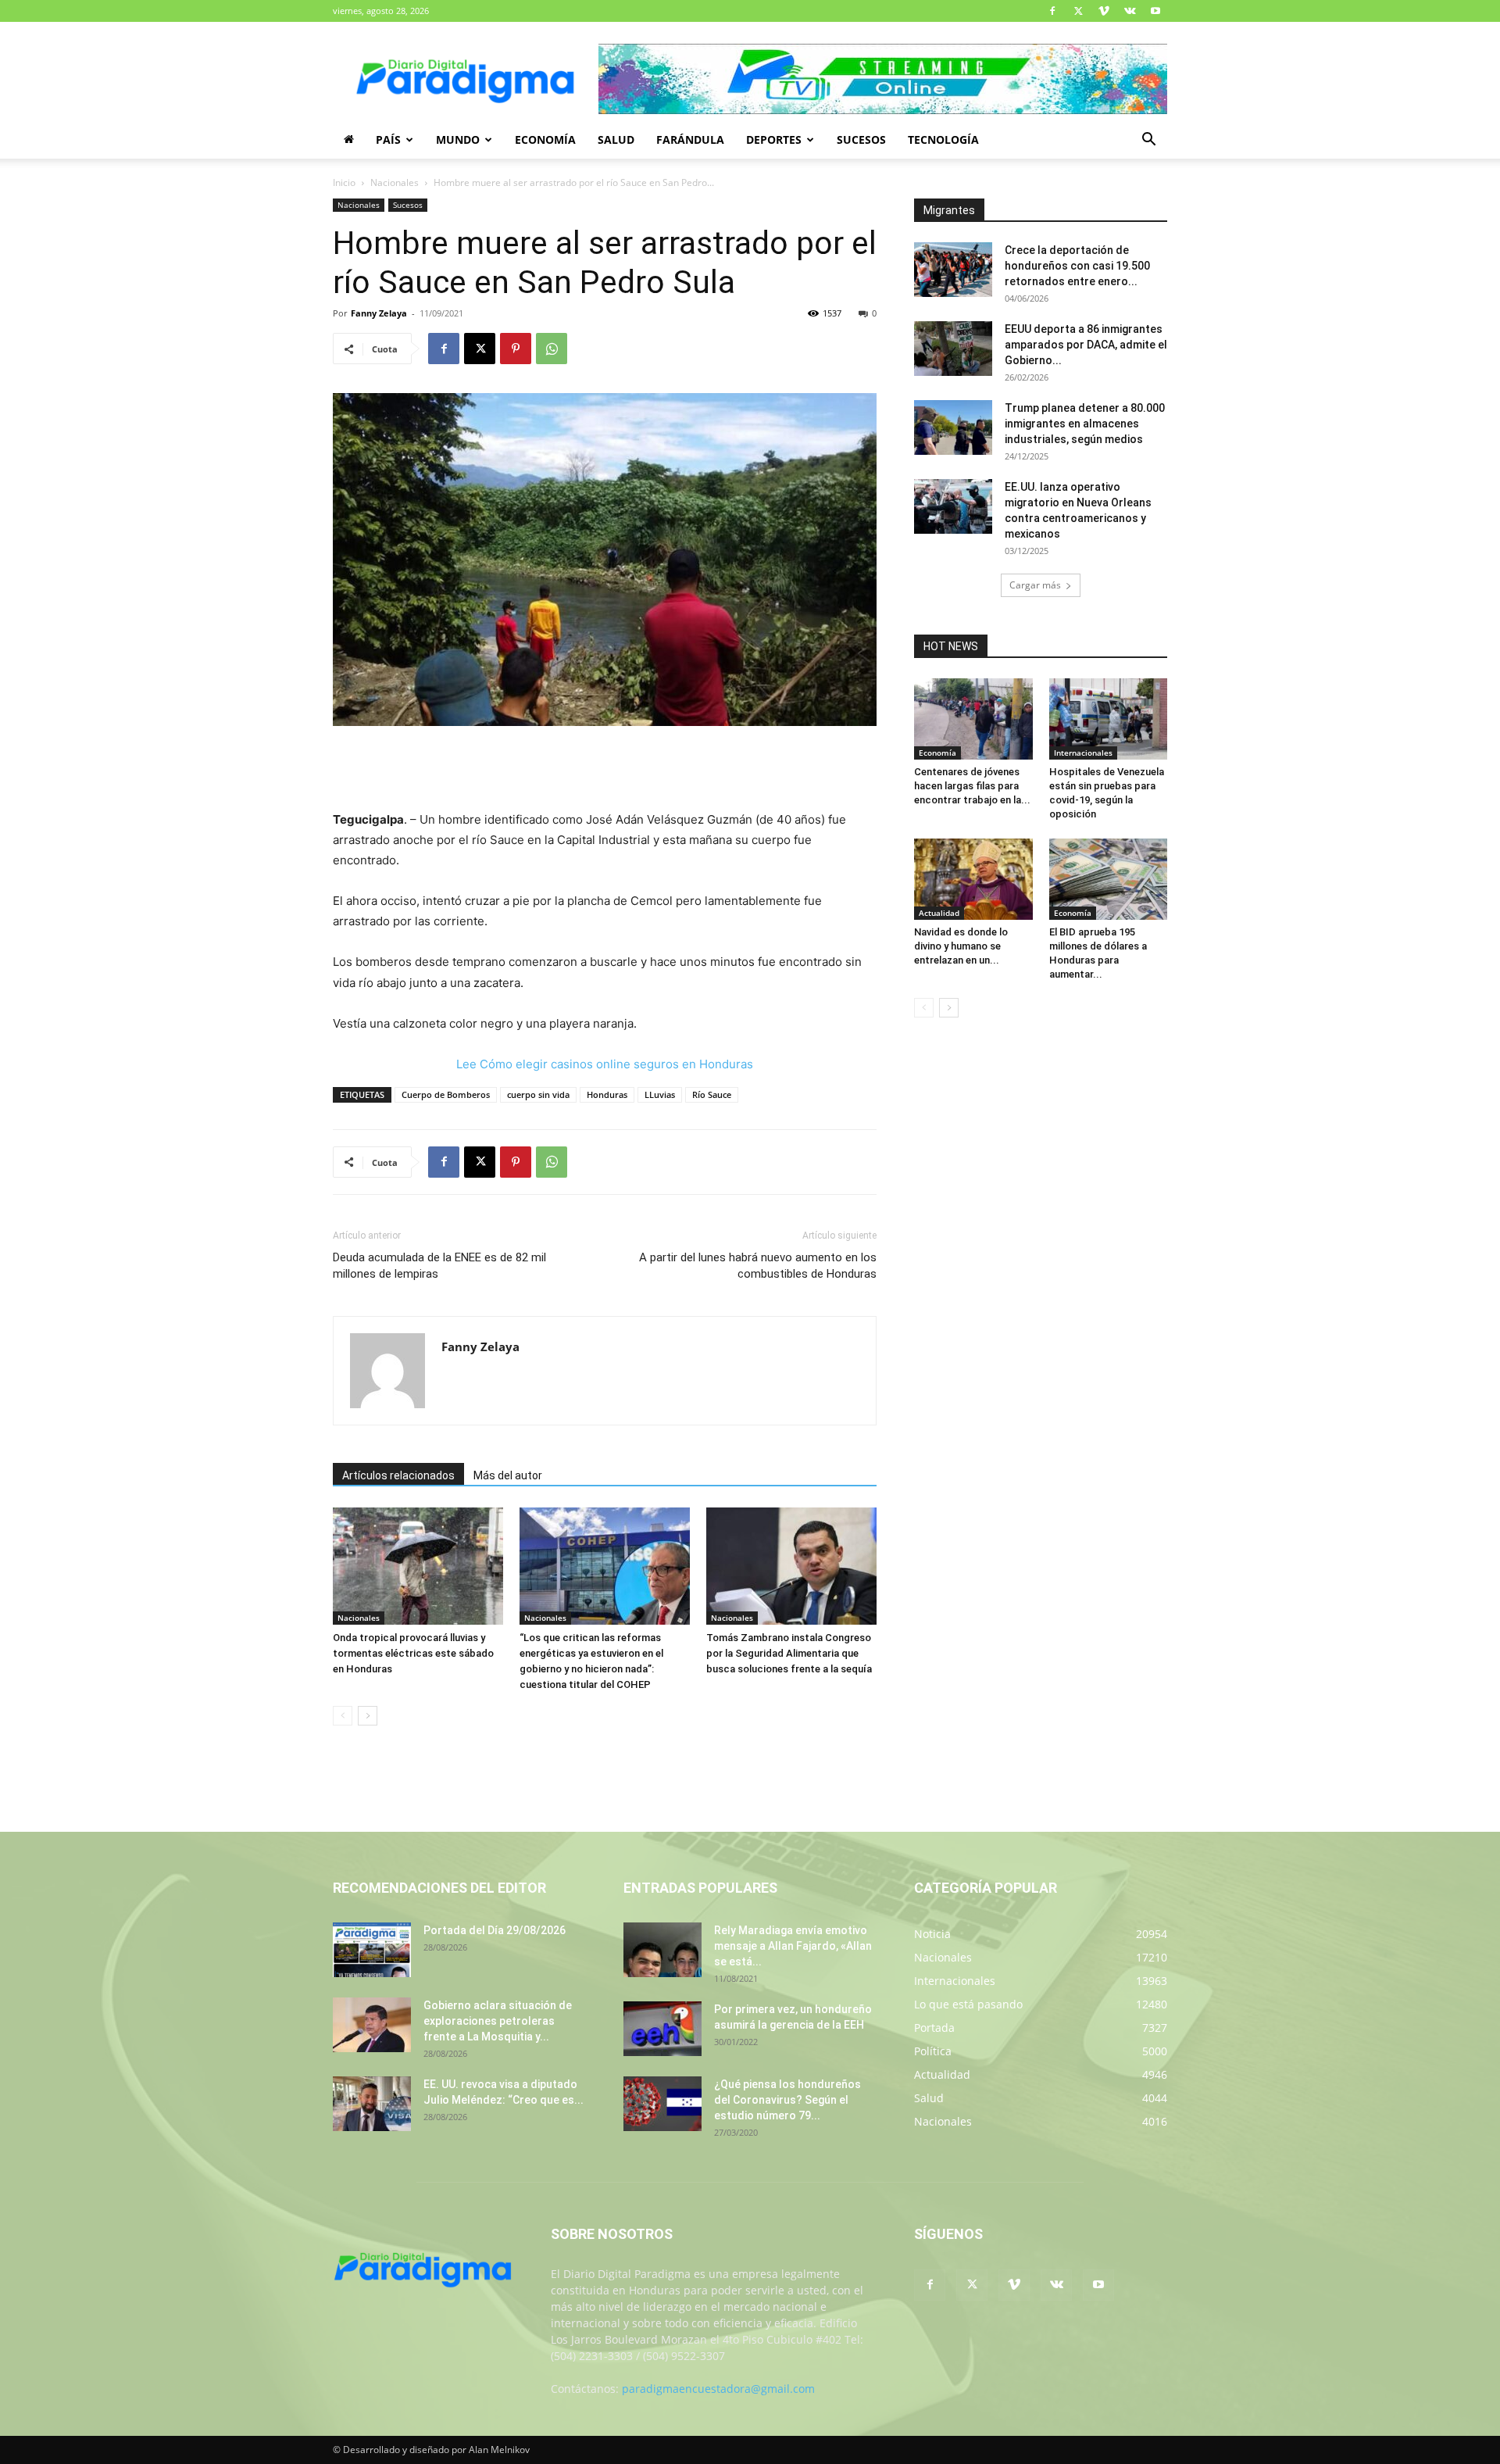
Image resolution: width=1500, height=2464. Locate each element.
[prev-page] (343, 1716)
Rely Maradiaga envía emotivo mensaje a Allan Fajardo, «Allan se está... (793, 1946)
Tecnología (943, 139)
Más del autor (508, 1475)
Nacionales (395, 182)
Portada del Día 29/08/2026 (495, 1930)
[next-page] (368, 1716)
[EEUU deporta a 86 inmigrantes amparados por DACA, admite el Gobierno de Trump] (953, 349)
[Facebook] (1052, 11)
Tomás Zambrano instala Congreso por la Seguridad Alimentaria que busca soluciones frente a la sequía (789, 1653)
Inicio (344, 182)
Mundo (458, 139)
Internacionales (1083, 753)
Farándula (690, 139)
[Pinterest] (516, 349)
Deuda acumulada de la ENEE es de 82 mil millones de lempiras (439, 1266)
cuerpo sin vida (538, 1094)
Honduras (607, 1094)
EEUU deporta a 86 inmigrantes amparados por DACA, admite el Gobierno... (1086, 345)
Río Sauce (712, 1094)
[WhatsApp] (552, 349)
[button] (1148, 141)
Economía (545, 139)
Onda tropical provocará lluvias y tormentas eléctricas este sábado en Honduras (413, 1653)
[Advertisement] (605, 770)
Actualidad (939, 913)
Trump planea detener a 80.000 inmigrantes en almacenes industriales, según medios (1085, 424)
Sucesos (861, 139)
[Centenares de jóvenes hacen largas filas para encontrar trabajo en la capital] (973, 719)
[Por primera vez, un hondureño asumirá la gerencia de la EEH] (662, 2029)
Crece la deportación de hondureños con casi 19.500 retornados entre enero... (1077, 266)
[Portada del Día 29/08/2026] (372, 1950)
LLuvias (660, 1094)
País (388, 139)
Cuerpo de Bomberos (446, 1094)
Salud (616, 139)
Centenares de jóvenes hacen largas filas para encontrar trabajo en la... (972, 786)
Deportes (774, 139)
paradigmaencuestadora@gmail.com (718, 2389)
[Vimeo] (1104, 11)
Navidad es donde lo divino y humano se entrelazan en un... (961, 946)
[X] (1078, 11)
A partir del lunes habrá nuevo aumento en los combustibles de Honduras (758, 1266)
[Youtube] (1155, 11)
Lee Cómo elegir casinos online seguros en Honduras (605, 1064)
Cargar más (1035, 585)
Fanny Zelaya (379, 313)
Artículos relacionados (398, 1475)
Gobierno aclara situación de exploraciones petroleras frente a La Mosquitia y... (498, 2021)
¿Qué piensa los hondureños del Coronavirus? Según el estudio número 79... (787, 2100)
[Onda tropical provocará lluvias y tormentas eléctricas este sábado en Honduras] (418, 1566)
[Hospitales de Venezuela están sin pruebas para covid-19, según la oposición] (1109, 719)
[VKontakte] (1130, 11)
